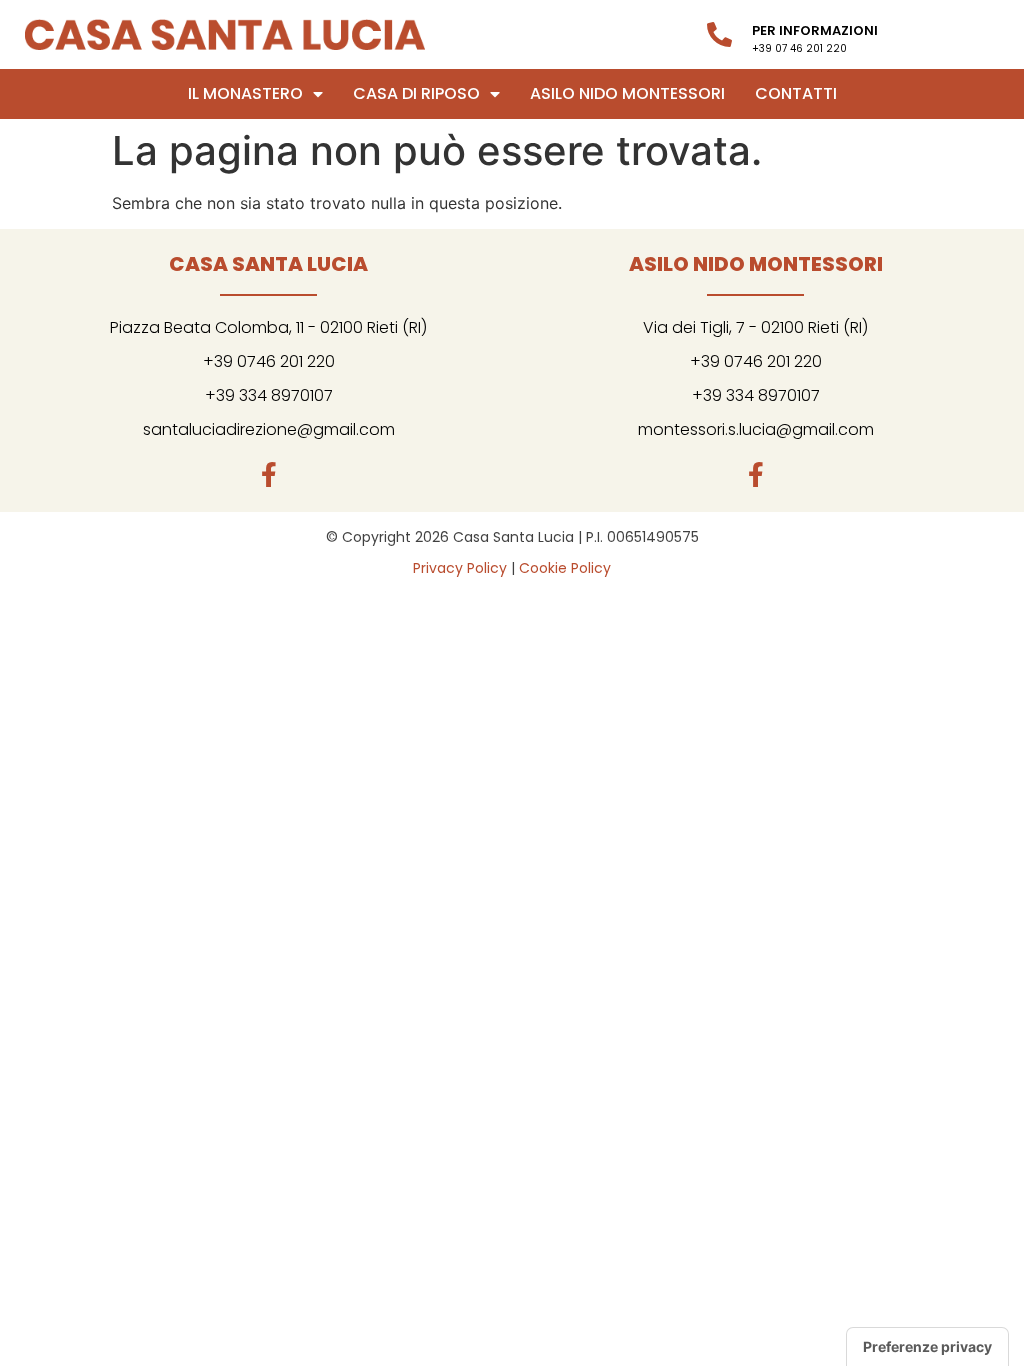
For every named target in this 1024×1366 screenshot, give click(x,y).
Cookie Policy (565, 568)
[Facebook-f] (268, 474)
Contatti (796, 93)
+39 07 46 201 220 (799, 48)
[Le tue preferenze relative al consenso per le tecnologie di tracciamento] (927, 1347)
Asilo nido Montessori (627, 93)
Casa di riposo (416, 93)
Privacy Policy (460, 568)
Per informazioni (815, 30)
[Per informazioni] (719, 34)
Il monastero (245, 93)
